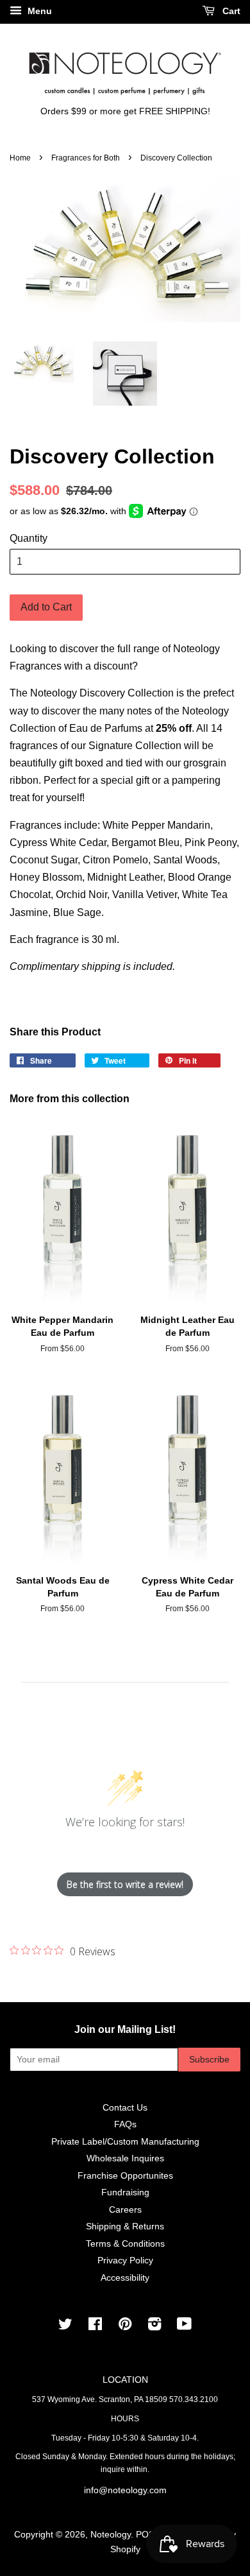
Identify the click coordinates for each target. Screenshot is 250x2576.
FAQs (125, 2124)
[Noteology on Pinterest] (125, 2327)
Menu (38, 11)
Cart (230, 11)
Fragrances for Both (86, 158)
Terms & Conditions (125, 2244)
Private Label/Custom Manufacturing (125, 2142)
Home (20, 158)
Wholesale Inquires (125, 2158)
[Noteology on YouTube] (184, 2327)
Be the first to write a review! (125, 1884)
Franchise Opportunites (125, 2176)
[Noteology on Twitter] (65, 2327)
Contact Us (125, 2108)
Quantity (29, 538)
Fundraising (125, 2192)
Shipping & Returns (125, 2226)
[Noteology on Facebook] (95, 2327)
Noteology (111, 2535)
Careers (125, 2210)
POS (145, 2535)
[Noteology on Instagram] (154, 2327)
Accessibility (125, 2278)
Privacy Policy (125, 2260)
